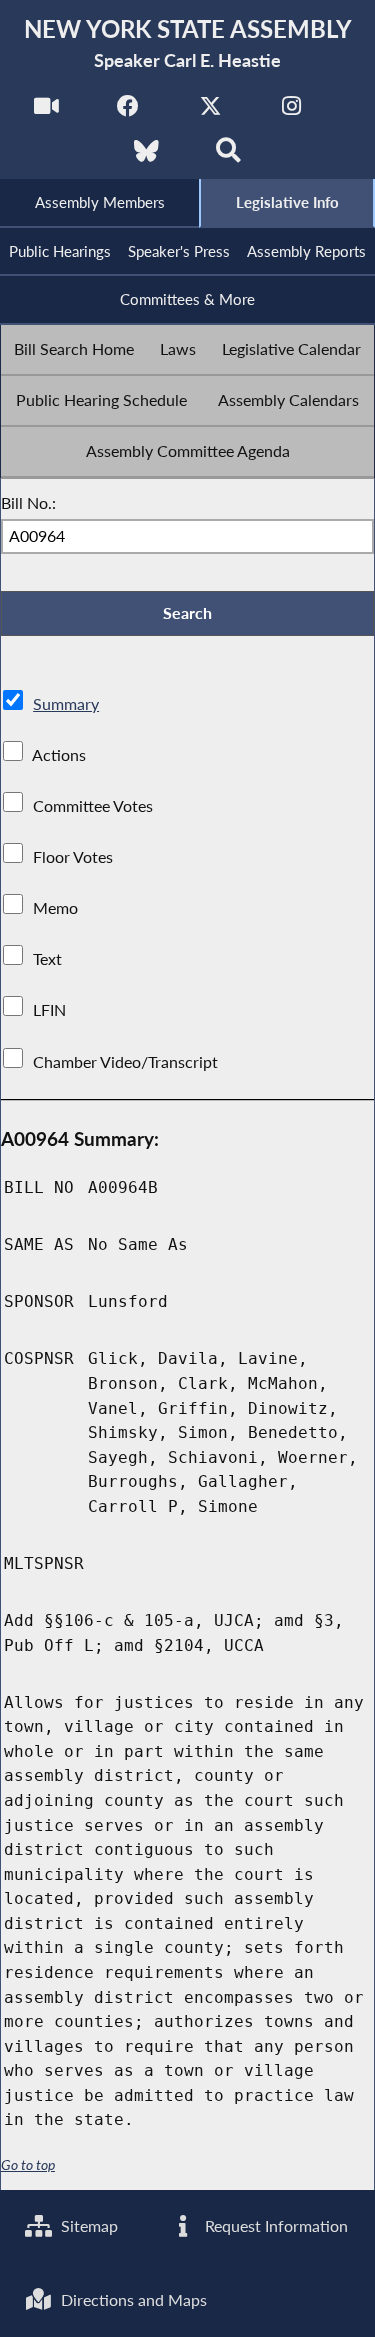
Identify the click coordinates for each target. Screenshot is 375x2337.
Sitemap (87, 2225)
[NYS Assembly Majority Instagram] (291, 111)
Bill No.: (28, 502)
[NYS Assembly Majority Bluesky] (146, 156)
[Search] (228, 156)
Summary (66, 703)
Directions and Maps (132, 2299)
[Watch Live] (46, 111)
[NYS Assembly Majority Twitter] (210, 111)
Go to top (28, 2165)
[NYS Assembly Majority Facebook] (128, 111)
